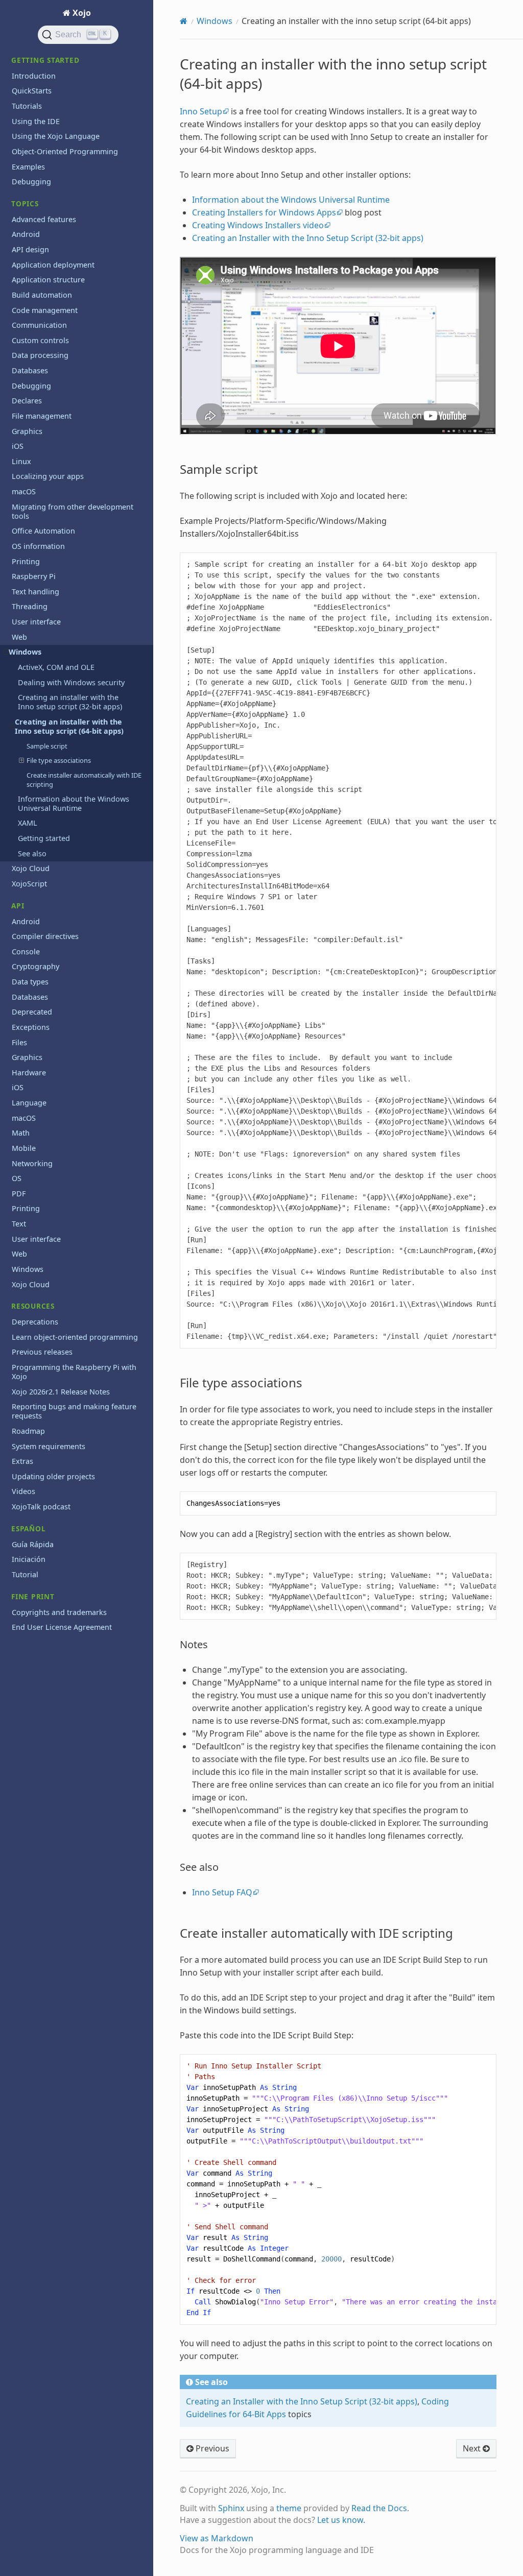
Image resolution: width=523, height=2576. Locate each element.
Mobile (24, 1148)
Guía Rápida (33, 1544)
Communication (39, 325)
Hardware (29, 1073)
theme (289, 2508)
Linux (21, 461)
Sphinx (231, 2508)
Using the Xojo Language (56, 136)
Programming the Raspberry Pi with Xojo (74, 1372)
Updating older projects (53, 1476)
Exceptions (31, 1027)
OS (17, 1178)
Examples (28, 167)
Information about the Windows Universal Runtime (74, 803)
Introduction (34, 76)
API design (30, 249)
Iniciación (29, 1559)
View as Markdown (217, 2538)
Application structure (48, 280)
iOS (18, 446)
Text (19, 1224)
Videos (23, 1491)
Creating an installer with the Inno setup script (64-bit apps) (69, 726)
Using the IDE (36, 121)
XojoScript (29, 884)
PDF (19, 1194)
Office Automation (43, 531)
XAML (28, 823)
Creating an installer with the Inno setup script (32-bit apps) (70, 702)
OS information (38, 546)
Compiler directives (45, 936)
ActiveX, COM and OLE (56, 667)
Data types (30, 982)
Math (21, 1133)
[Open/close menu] (6, 652)
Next (473, 2448)
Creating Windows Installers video (258, 225)
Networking (32, 1163)
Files (19, 1042)
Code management (45, 310)
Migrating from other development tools (73, 511)
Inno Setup (201, 111)
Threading (30, 606)
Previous (211, 2448)
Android (26, 234)
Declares (27, 401)
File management (42, 416)
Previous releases (42, 1352)
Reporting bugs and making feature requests (74, 1411)
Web (19, 637)
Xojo (81, 13)
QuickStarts (32, 91)
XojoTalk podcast (41, 1507)
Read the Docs (379, 2508)
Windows (25, 652)
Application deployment (53, 265)
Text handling (35, 592)
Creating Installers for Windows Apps (264, 212)
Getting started (44, 838)
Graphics (27, 431)
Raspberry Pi (34, 576)
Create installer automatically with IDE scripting (84, 780)
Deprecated (32, 1012)
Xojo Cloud (31, 868)
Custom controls (40, 340)
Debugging (31, 182)
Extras (22, 1461)
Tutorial (25, 1574)
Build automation (42, 295)
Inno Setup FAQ (222, 1892)
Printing (26, 561)
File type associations (59, 760)
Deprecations (35, 1322)
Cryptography (35, 966)
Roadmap (28, 1431)
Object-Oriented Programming (65, 151)
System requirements (49, 1446)
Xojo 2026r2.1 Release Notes (61, 1392)
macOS (24, 491)
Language (29, 1103)
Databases (30, 370)
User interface (36, 622)
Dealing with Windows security (71, 682)
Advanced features (44, 219)
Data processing (40, 355)
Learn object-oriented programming (75, 1337)
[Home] (184, 21)
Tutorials (27, 106)
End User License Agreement (62, 1627)
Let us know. (341, 2520)
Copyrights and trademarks (59, 1612)
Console (26, 952)
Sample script (47, 746)
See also (32, 853)
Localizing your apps (48, 476)
